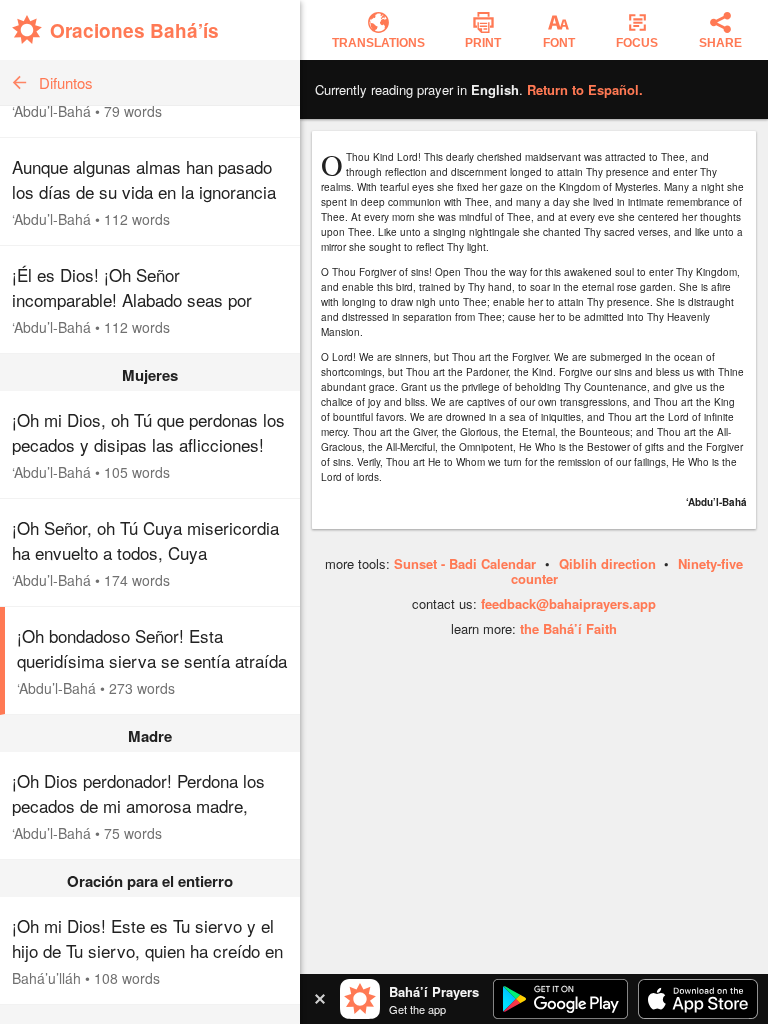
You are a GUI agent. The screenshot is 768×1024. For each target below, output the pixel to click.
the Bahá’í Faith (568, 628)
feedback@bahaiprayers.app (568, 603)
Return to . (585, 89)
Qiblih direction (607, 563)
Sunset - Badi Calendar (465, 563)
